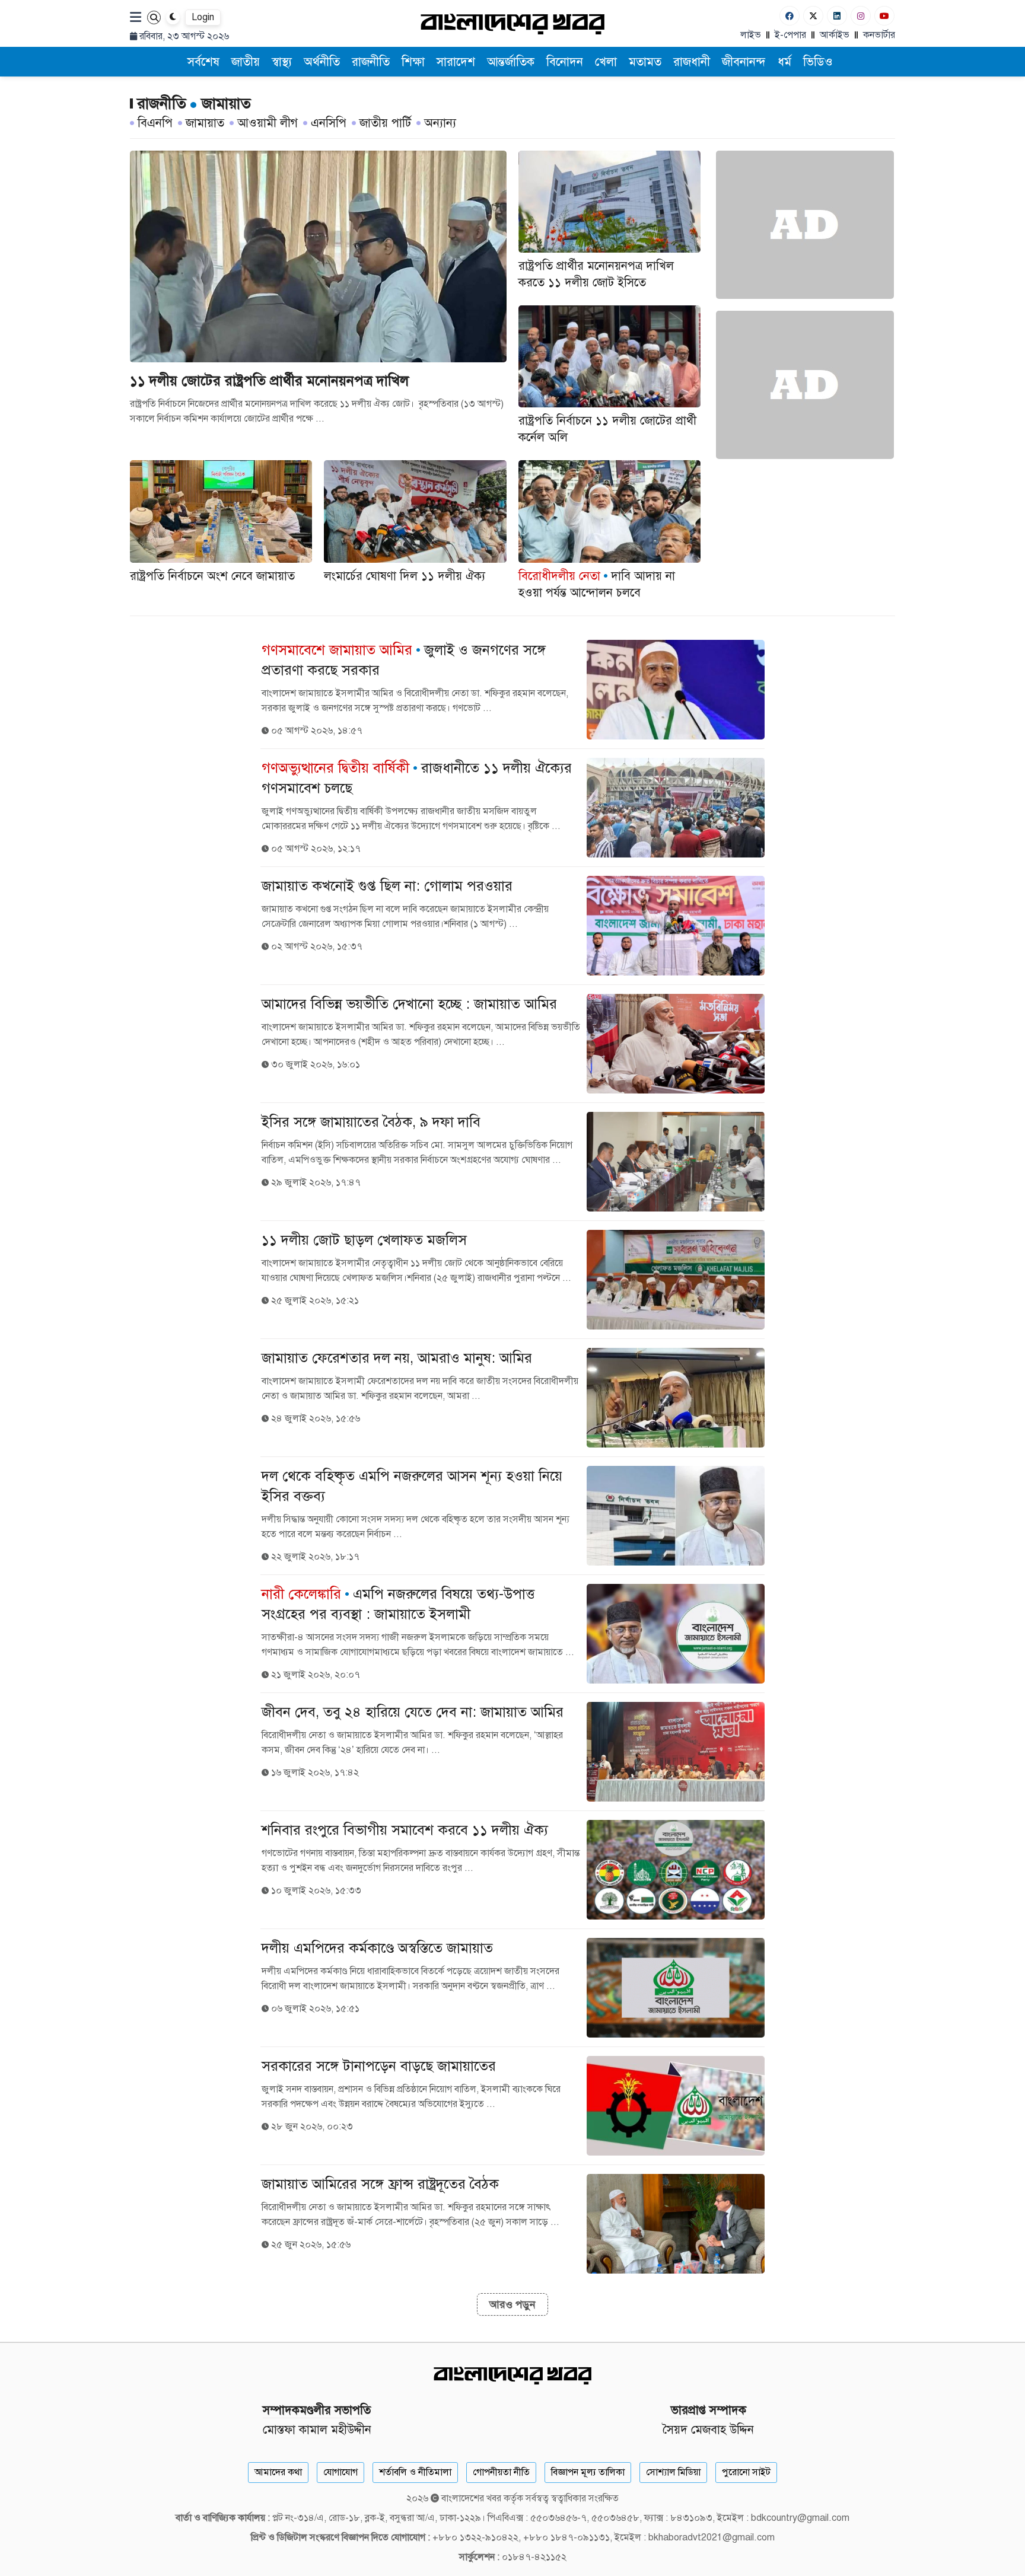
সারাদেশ (456, 62)
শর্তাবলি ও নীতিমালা (415, 2472)
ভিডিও (818, 62)
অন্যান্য (440, 123)
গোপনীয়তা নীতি (501, 2472)
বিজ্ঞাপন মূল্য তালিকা (588, 2472)
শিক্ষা (413, 62)
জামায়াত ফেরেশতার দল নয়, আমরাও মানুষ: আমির (397, 1358)
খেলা (606, 62)
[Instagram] (861, 16)
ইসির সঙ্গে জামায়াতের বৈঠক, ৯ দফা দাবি (371, 1122)
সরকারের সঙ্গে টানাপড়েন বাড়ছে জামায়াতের (379, 2066)
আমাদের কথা (278, 2472)
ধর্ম (784, 62)
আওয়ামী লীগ (268, 123)
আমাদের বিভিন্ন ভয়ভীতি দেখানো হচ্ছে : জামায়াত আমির (409, 1004)
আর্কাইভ (835, 35)
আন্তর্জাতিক (511, 62)
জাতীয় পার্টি (385, 123)
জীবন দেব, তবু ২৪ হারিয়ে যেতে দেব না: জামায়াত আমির (413, 1712)
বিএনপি (155, 123)
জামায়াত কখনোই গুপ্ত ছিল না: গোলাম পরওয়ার (387, 886)
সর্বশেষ (203, 62)
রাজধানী (692, 62)
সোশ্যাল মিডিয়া (673, 2472)
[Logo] (512, 23)
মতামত (645, 62)
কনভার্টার (879, 35)
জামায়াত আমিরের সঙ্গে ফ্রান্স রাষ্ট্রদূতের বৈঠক (380, 2184)
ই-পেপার (790, 35)
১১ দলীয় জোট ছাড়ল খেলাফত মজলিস (364, 1240)
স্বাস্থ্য (282, 62)
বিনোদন (565, 62)
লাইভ (751, 35)
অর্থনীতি (322, 62)
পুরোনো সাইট (746, 2472)
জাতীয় (246, 62)
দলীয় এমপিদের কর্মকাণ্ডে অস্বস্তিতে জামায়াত (377, 1948)
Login (203, 17)
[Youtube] (884, 16)
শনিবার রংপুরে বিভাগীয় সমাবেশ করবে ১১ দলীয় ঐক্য (405, 1830)
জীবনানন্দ (744, 62)
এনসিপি (329, 123)
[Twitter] (813, 16)
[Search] (154, 17)
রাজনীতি (371, 62)
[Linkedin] (837, 16)
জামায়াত (205, 123)
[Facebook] (790, 16)
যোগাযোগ (340, 2472)
